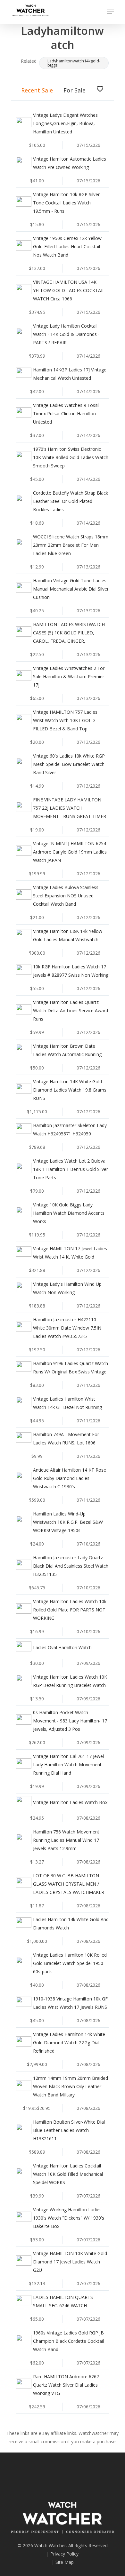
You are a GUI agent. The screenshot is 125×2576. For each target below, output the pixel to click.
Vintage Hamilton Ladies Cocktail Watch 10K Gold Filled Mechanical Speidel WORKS (68, 2174)
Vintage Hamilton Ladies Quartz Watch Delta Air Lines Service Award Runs (71, 1010)
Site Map (65, 2562)
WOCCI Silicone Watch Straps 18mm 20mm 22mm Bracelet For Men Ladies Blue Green (71, 545)
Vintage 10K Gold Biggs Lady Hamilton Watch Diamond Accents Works (69, 1213)
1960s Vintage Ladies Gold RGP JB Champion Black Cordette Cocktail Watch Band (68, 2341)
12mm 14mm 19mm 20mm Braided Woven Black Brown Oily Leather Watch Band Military (71, 2086)
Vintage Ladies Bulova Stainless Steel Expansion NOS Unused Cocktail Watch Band (66, 896)
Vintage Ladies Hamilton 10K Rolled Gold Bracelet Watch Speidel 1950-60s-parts (70, 1963)
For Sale (75, 90)
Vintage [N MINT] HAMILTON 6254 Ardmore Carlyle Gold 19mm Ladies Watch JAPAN (70, 852)
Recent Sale (37, 90)
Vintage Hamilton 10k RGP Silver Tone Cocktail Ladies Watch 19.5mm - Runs (66, 203)
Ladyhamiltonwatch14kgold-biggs (74, 63)
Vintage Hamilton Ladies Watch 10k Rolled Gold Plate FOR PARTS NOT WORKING (70, 1610)
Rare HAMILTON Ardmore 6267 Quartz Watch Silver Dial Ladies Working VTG (66, 2385)
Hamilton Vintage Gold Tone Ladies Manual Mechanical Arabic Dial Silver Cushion (71, 589)
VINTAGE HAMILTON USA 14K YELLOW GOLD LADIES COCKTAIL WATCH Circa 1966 (69, 290)
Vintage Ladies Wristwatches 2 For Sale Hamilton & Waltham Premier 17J (69, 676)
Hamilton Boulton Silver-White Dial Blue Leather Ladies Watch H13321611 (69, 2130)
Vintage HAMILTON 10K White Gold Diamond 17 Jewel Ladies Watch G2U (70, 2262)
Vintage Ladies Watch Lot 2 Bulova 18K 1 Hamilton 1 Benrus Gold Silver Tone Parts (71, 1169)
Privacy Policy (64, 2554)
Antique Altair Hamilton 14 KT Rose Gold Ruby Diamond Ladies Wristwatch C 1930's (70, 1478)
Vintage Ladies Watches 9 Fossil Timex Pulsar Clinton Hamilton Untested (66, 413)
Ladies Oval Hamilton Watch (62, 1647)
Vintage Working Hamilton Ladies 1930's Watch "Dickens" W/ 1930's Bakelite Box (69, 2218)
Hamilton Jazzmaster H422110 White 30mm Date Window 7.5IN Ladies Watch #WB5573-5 (67, 1328)
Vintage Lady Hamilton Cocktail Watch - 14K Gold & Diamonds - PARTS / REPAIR (66, 334)
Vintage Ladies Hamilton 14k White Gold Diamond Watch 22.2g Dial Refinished (69, 2043)
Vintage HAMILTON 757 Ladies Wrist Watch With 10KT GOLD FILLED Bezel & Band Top (65, 720)
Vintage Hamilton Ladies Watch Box (70, 1802)
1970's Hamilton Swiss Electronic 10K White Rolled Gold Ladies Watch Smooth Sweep (71, 457)
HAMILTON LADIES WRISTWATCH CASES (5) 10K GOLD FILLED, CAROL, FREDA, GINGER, (69, 633)
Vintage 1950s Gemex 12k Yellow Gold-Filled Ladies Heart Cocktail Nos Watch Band (67, 246)
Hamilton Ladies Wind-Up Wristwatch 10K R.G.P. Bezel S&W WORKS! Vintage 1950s (68, 1522)
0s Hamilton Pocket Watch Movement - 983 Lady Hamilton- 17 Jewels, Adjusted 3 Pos (70, 1721)
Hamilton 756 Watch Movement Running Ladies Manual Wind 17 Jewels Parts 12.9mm (66, 1840)
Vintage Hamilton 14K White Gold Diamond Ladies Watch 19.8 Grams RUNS (70, 1090)
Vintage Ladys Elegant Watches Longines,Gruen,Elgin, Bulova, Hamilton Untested (65, 123)
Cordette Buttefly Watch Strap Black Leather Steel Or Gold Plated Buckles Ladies (71, 501)
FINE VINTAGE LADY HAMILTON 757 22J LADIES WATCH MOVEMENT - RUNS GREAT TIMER (70, 808)
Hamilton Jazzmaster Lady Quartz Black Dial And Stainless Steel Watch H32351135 (71, 1566)
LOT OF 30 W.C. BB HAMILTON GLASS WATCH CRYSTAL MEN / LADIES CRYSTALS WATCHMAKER (69, 1884)
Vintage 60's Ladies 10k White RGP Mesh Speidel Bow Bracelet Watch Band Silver (69, 764)
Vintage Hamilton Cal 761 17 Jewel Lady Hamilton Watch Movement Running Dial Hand (68, 1765)
